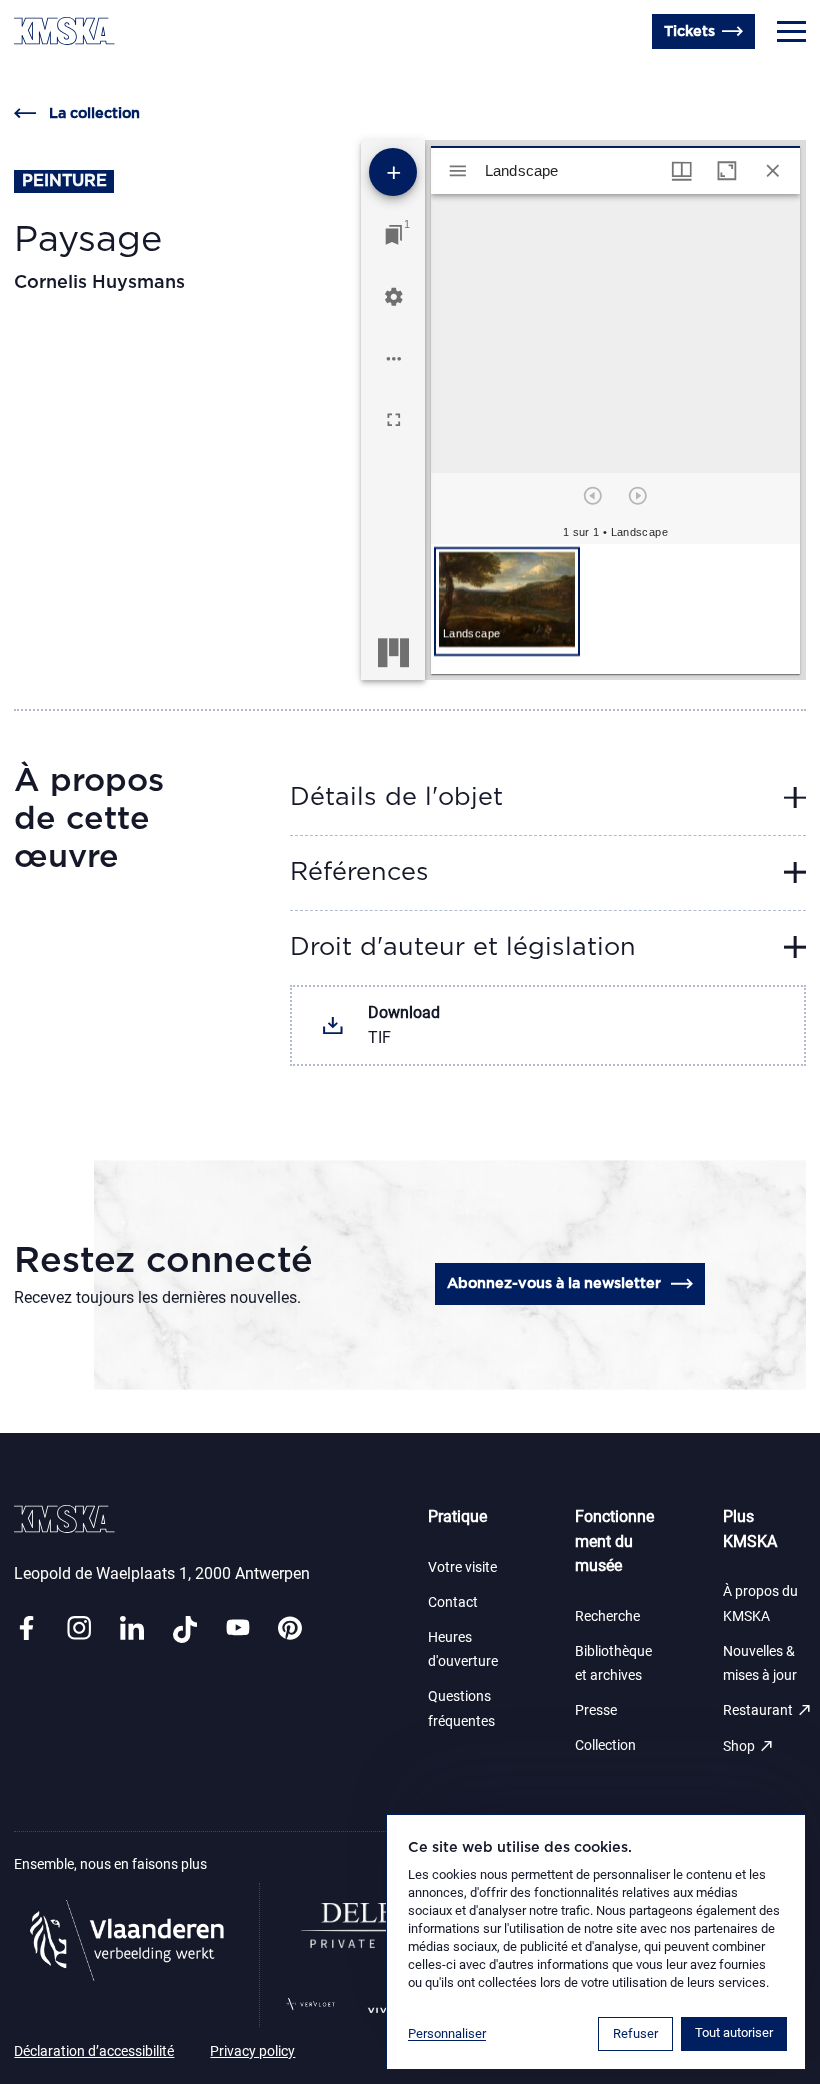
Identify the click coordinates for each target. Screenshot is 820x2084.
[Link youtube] (238, 1629)
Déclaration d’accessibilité (94, 2051)
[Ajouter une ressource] (393, 172)
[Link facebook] (26, 1629)
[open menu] (791, 32)
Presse (596, 1710)
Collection (605, 1745)
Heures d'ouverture (84, 74)
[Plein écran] (394, 420)
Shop (749, 1746)
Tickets (689, 31)
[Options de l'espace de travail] (394, 359)
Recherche (607, 1616)
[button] (507, 601)
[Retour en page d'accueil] (64, 31)
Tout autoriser (734, 2032)
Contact (453, 1602)
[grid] (615, 609)
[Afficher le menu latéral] (458, 171)
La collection (94, 113)
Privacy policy (252, 2051)
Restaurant (768, 1710)
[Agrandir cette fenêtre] (727, 171)
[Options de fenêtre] (682, 171)
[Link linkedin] (132, 1629)
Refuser (635, 2033)
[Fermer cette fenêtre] (773, 171)
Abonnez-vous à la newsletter (554, 1283)
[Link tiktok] (185, 1629)
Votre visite (462, 1567)
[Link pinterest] (290, 1629)
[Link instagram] (79, 1629)
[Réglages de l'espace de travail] (394, 297)
